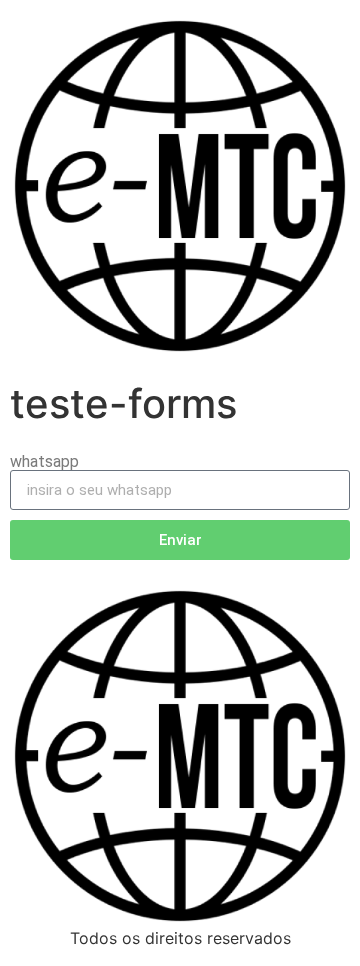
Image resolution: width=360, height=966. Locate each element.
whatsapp (44, 462)
